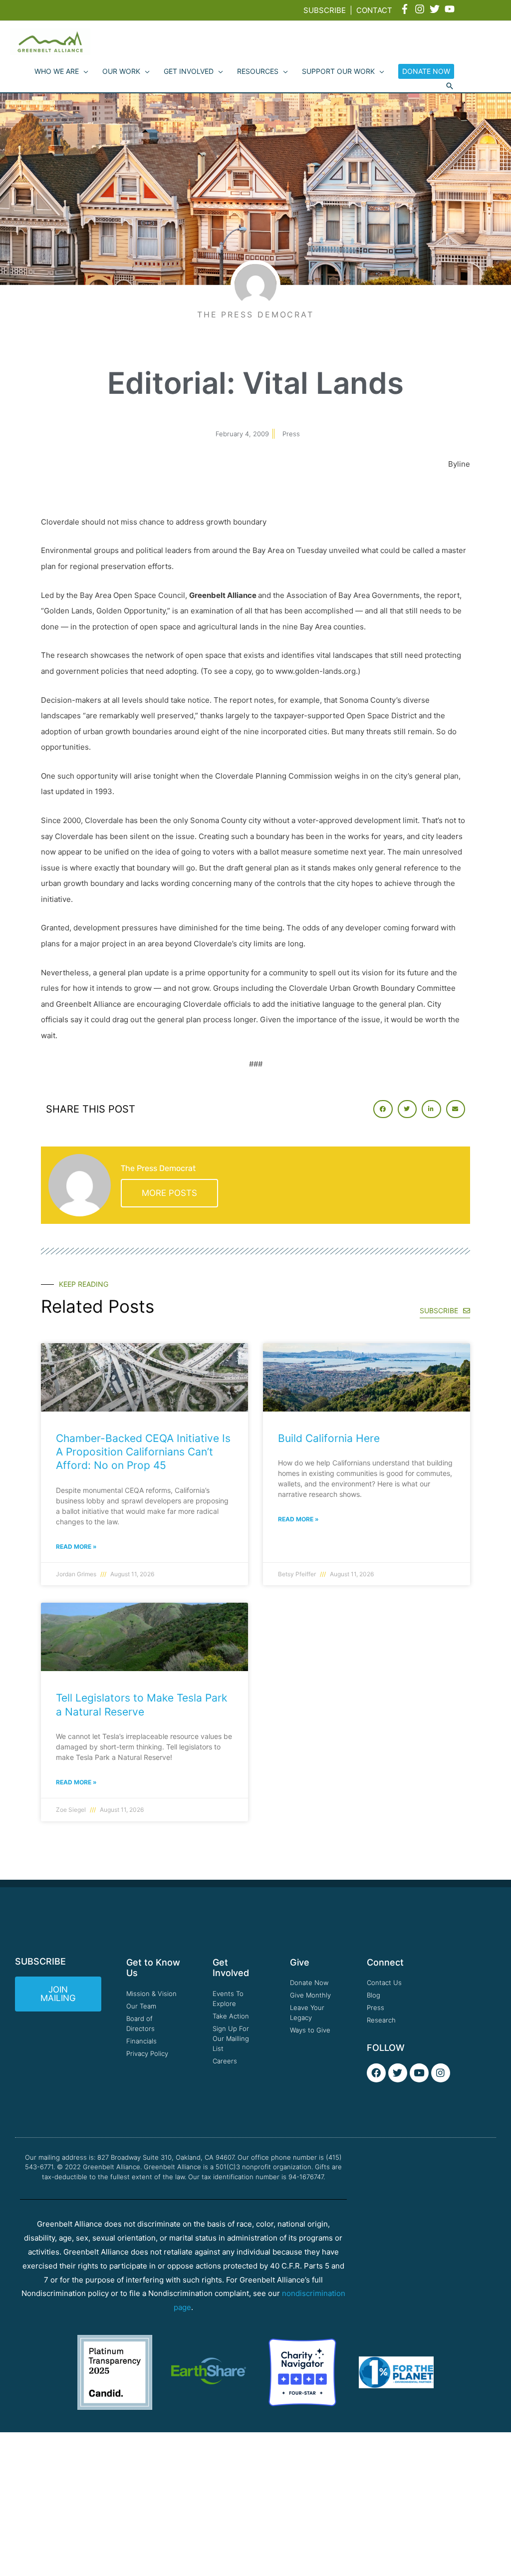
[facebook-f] (406, 9)
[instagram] (421, 9)
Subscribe (325, 10)
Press (291, 434)
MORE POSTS (169, 1193)
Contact (374, 10)
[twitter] (436, 9)
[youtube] (451, 9)
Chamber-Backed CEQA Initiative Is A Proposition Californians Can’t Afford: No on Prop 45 (143, 1452)
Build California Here (329, 1438)
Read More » (76, 1547)
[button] (450, 86)
